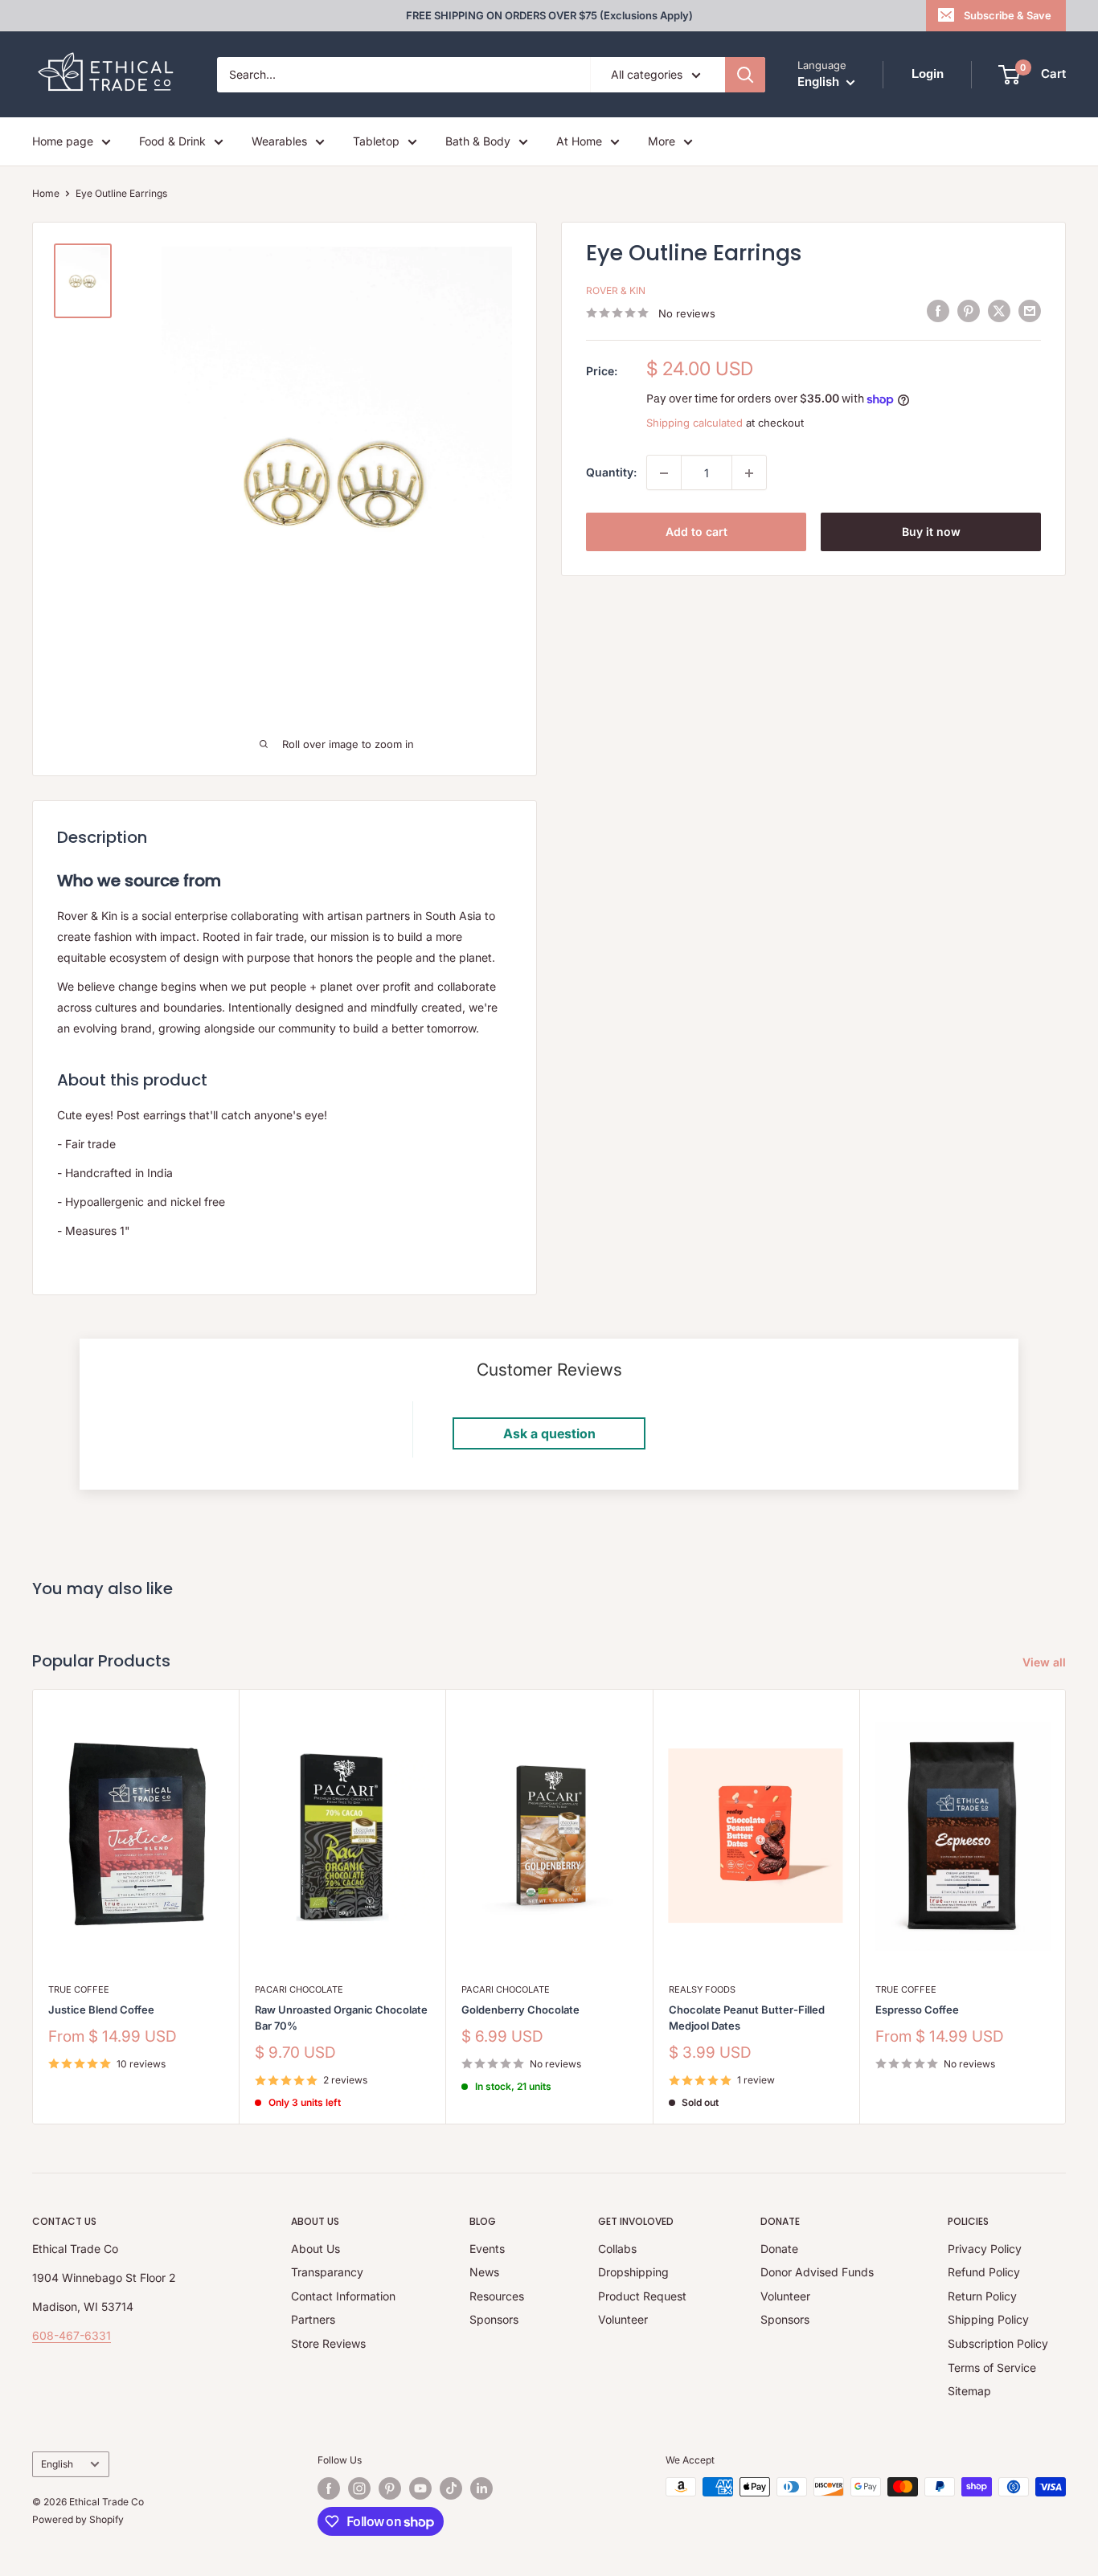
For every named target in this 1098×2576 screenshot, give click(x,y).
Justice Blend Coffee (101, 2010)
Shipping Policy (988, 2319)
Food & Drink (172, 141)
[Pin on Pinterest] (969, 311)
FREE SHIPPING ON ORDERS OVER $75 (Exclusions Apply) (549, 15)
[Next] (1066, 1906)
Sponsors (494, 2319)
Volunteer (623, 2319)
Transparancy (327, 2272)
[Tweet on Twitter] (999, 311)
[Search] (745, 75)
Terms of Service (992, 2367)
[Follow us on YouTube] (420, 2488)
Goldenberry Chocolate (520, 2010)
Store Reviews (328, 2343)
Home (46, 193)
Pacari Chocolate (299, 1989)
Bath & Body (478, 141)
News (484, 2272)
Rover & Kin (616, 291)
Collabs (617, 2249)
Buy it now (931, 532)
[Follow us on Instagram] (359, 2488)
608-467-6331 (72, 2335)
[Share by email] (1030, 311)
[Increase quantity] (749, 473)
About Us (315, 2249)
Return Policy (982, 2296)
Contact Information (343, 2296)
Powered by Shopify (78, 2519)
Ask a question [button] (549, 1433)
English (57, 2464)
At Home (579, 141)
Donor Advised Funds (817, 2272)
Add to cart (696, 532)
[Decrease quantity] (664, 473)
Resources (497, 2296)
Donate (779, 2249)
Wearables (279, 141)
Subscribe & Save (1008, 15)
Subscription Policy (998, 2343)
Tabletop (376, 141)
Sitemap (969, 2391)
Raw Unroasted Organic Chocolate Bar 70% (341, 2018)
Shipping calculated (694, 423)
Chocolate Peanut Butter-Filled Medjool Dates (747, 2018)
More (662, 141)
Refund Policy (984, 2272)
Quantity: (611, 473)
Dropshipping (633, 2272)
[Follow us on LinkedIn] (481, 2488)
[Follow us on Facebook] (329, 2488)
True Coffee (79, 1989)
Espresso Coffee (917, 2010)
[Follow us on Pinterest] (390, 2488)
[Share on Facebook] (938, 311)
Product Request (642, 2296)
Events (487, 2249)
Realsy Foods (702, 1989)
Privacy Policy (985, 2249)
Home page (63, 141)
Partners (313, 2319)
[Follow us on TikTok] (451, 2488)
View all (1046, 1662)
